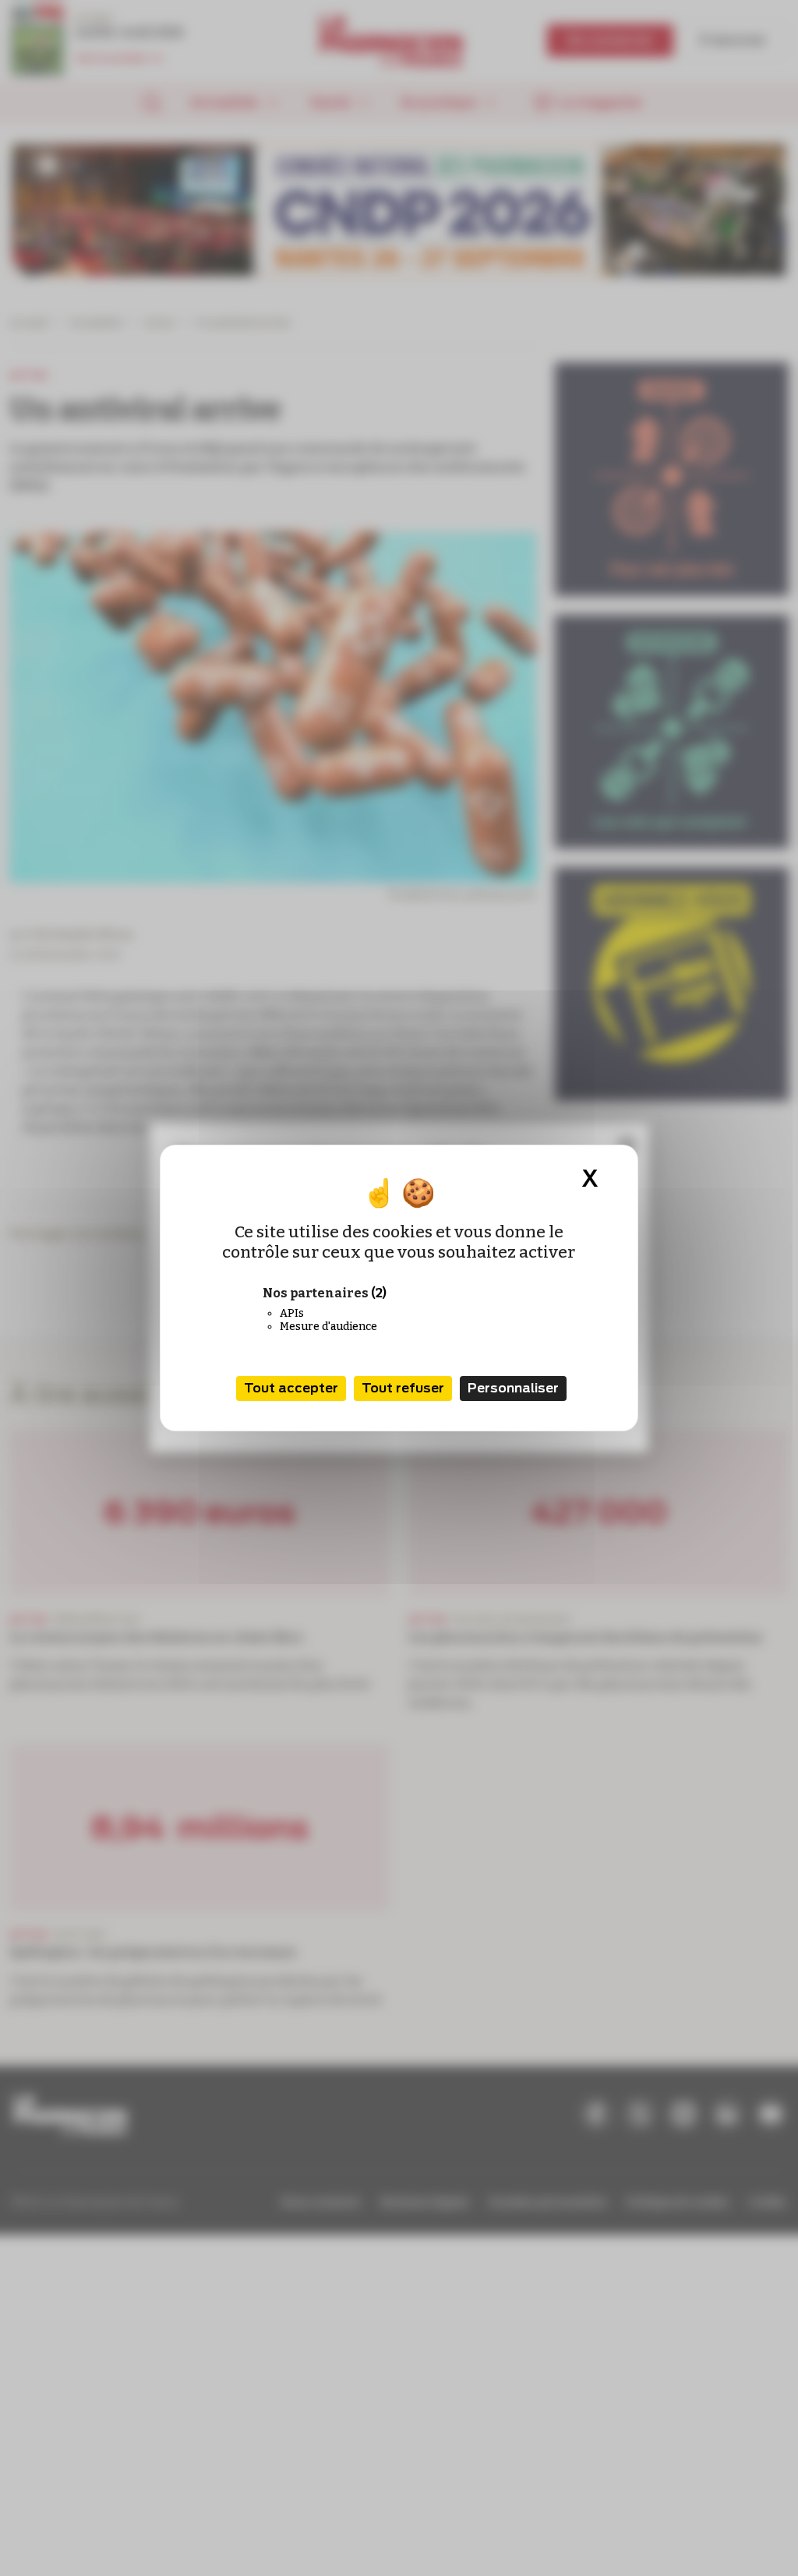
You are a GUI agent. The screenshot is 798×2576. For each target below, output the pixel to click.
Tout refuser (403, 1388)
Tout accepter (291, 1388)
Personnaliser (513, 1388)
